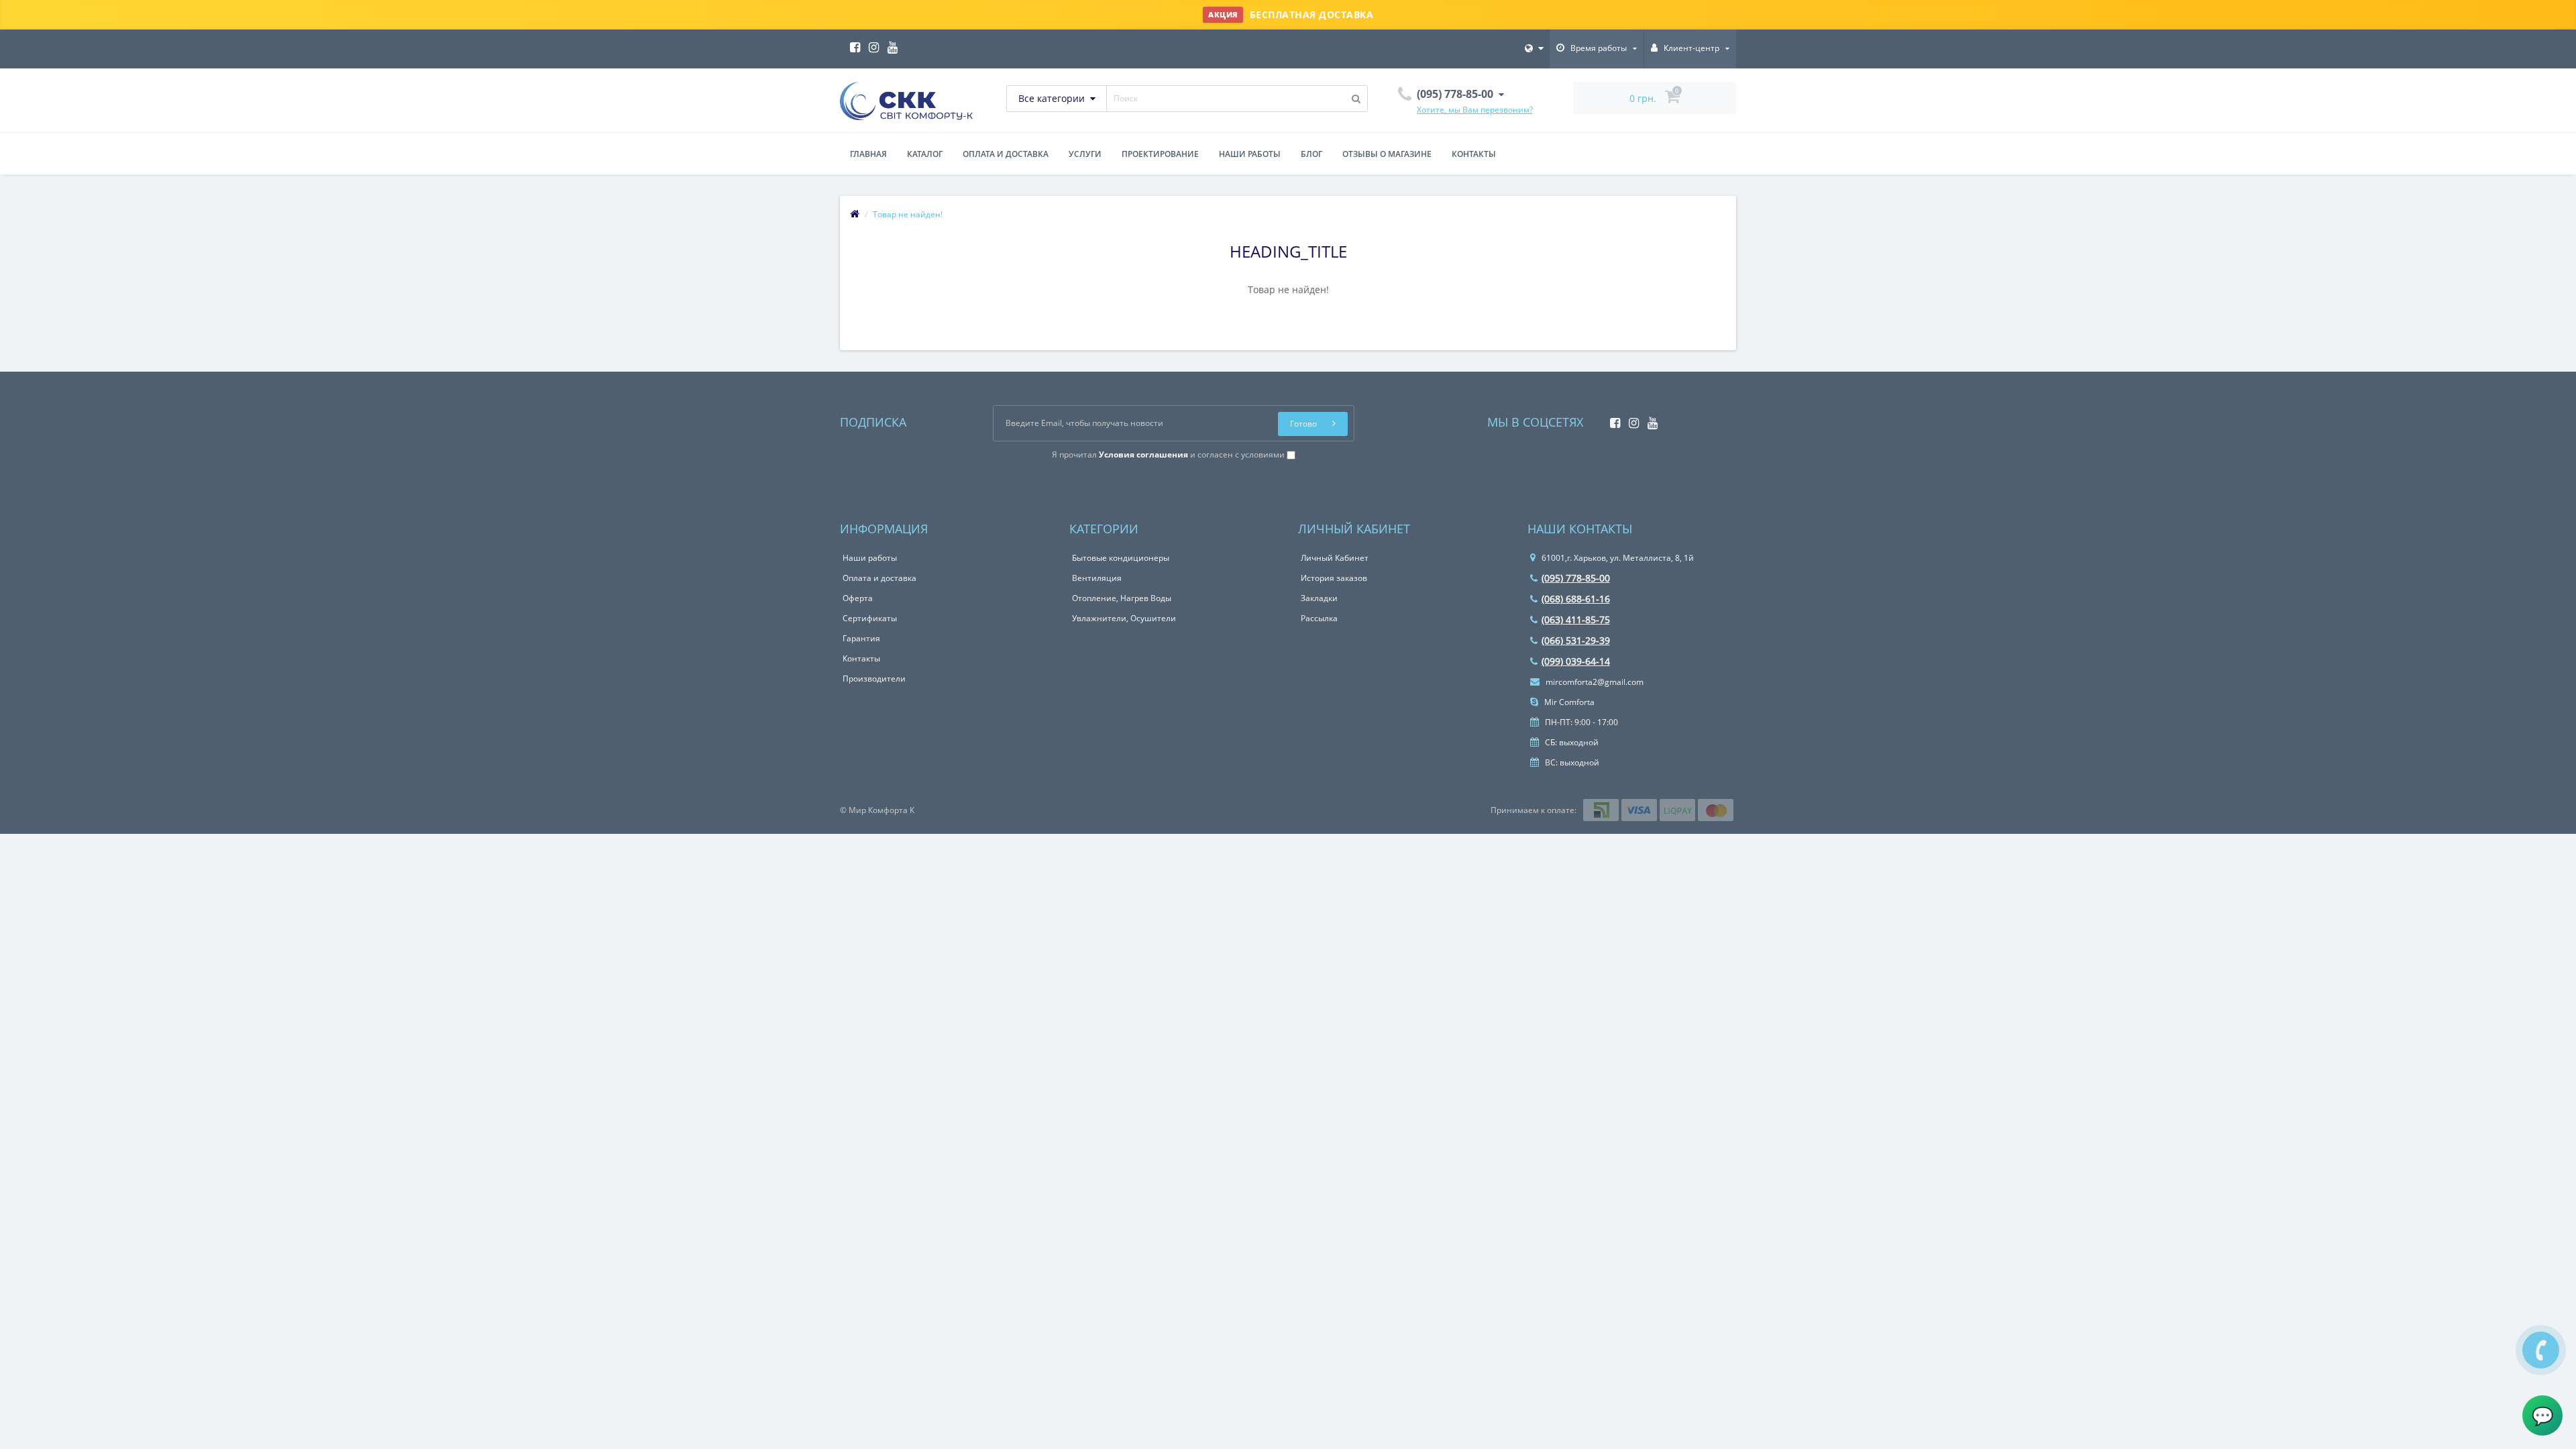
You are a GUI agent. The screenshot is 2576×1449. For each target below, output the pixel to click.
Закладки (1319, 598)
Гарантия (861, 638)
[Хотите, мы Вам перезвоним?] (2541, 1350)
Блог (1311, 154)
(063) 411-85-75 (1576, 620)
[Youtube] (889, 43)
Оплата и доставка (1006, 154)
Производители (874, 679)
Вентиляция (1097, 578)
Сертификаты (870, 618)
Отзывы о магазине (1387, 154)
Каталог (925, 154)
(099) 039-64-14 (1576, 661)
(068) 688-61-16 (1576, 599)
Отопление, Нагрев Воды (1122, 598)
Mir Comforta (1568, 702)
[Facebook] (852, 43)
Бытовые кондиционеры (1121, 558)
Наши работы (1250, 154)
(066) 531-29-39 (1576, 640)
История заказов (1334, 578)
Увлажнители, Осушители (1124, 618)
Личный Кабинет (1335, 558)
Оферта (858, 598)
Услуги (1085, 154)
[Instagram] (870, 43)
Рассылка (1319, 618)
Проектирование (1160, 154)
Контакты (1474, 154)
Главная (868, 154)
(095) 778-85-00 (1576, 578)
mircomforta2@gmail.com (1594, 682)
